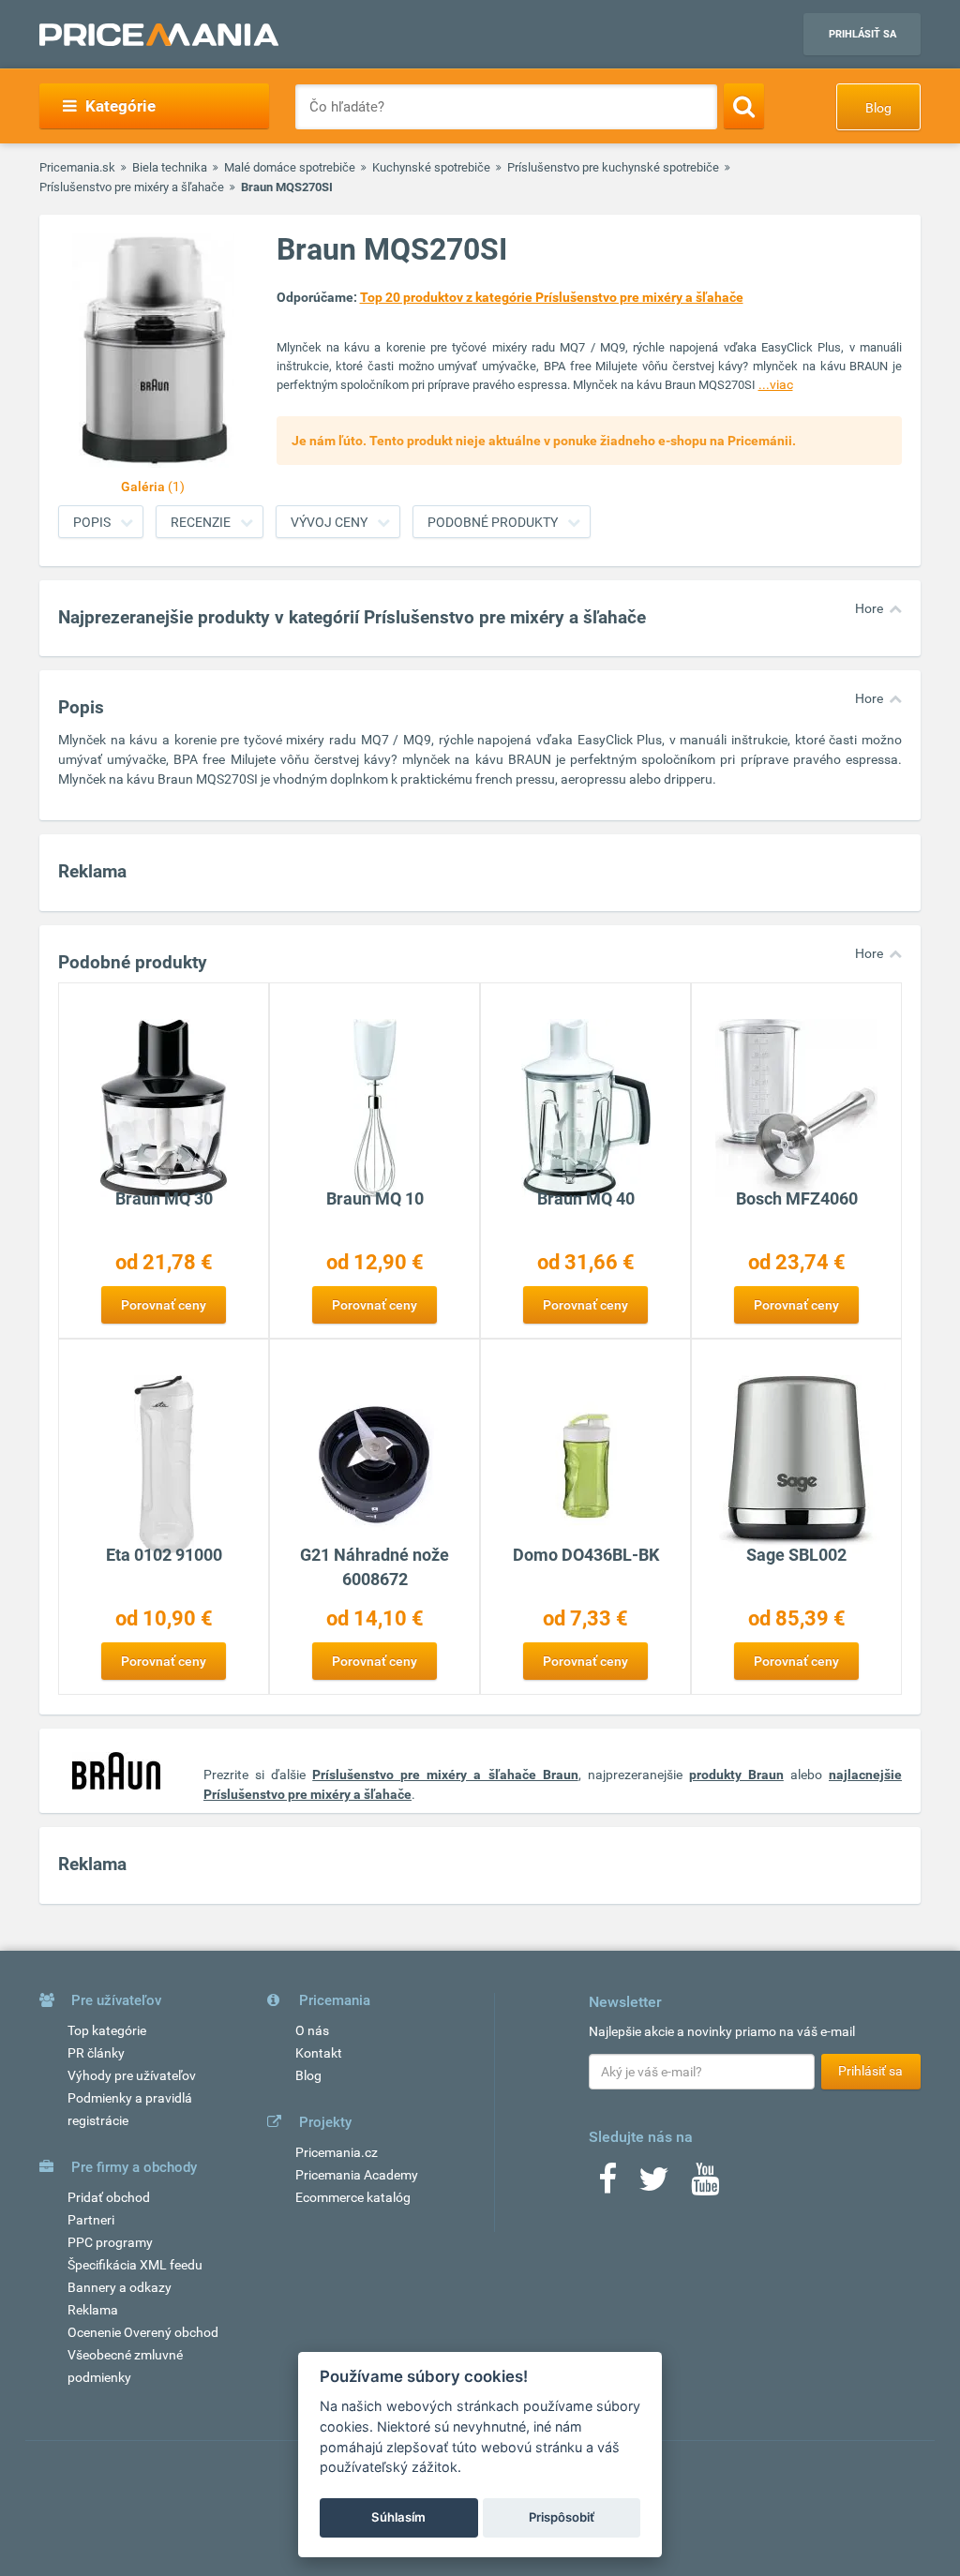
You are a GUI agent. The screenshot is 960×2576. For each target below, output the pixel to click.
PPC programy (110, 2242)
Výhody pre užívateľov (132, 2075)
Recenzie (201, 522)
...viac (776, 384)
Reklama (93, 2310)
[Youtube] (705, 2185)
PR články (96, 2053)
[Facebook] (607, 2185)
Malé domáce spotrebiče (290, 167)
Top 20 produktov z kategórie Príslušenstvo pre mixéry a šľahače (552, 297)
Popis (92, 522)
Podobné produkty (493, 522)
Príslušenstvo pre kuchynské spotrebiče (613, 167)
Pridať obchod (109, 2197)
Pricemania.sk (77, 167)
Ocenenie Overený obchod (143, 2332)
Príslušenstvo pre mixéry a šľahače (132, 187)
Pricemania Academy (357, 2175)
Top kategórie (107, 2030)
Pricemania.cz (337, 2152)
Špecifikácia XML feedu (135, 2265)
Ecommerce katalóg (353, 2197)
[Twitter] (654, 2185)
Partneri (91, 2220)
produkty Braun (736, 1775)
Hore (869, 608)
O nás (312, 2030)
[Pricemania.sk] (159, 35)
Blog (878, 108)
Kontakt (319, 2053)
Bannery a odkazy (120, 2287)
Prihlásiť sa (862, 34)
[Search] (744, 106)
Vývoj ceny (329, 522)
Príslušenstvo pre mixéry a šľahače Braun (445, 1775)
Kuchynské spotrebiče (431, 167)
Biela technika (170, 167)
